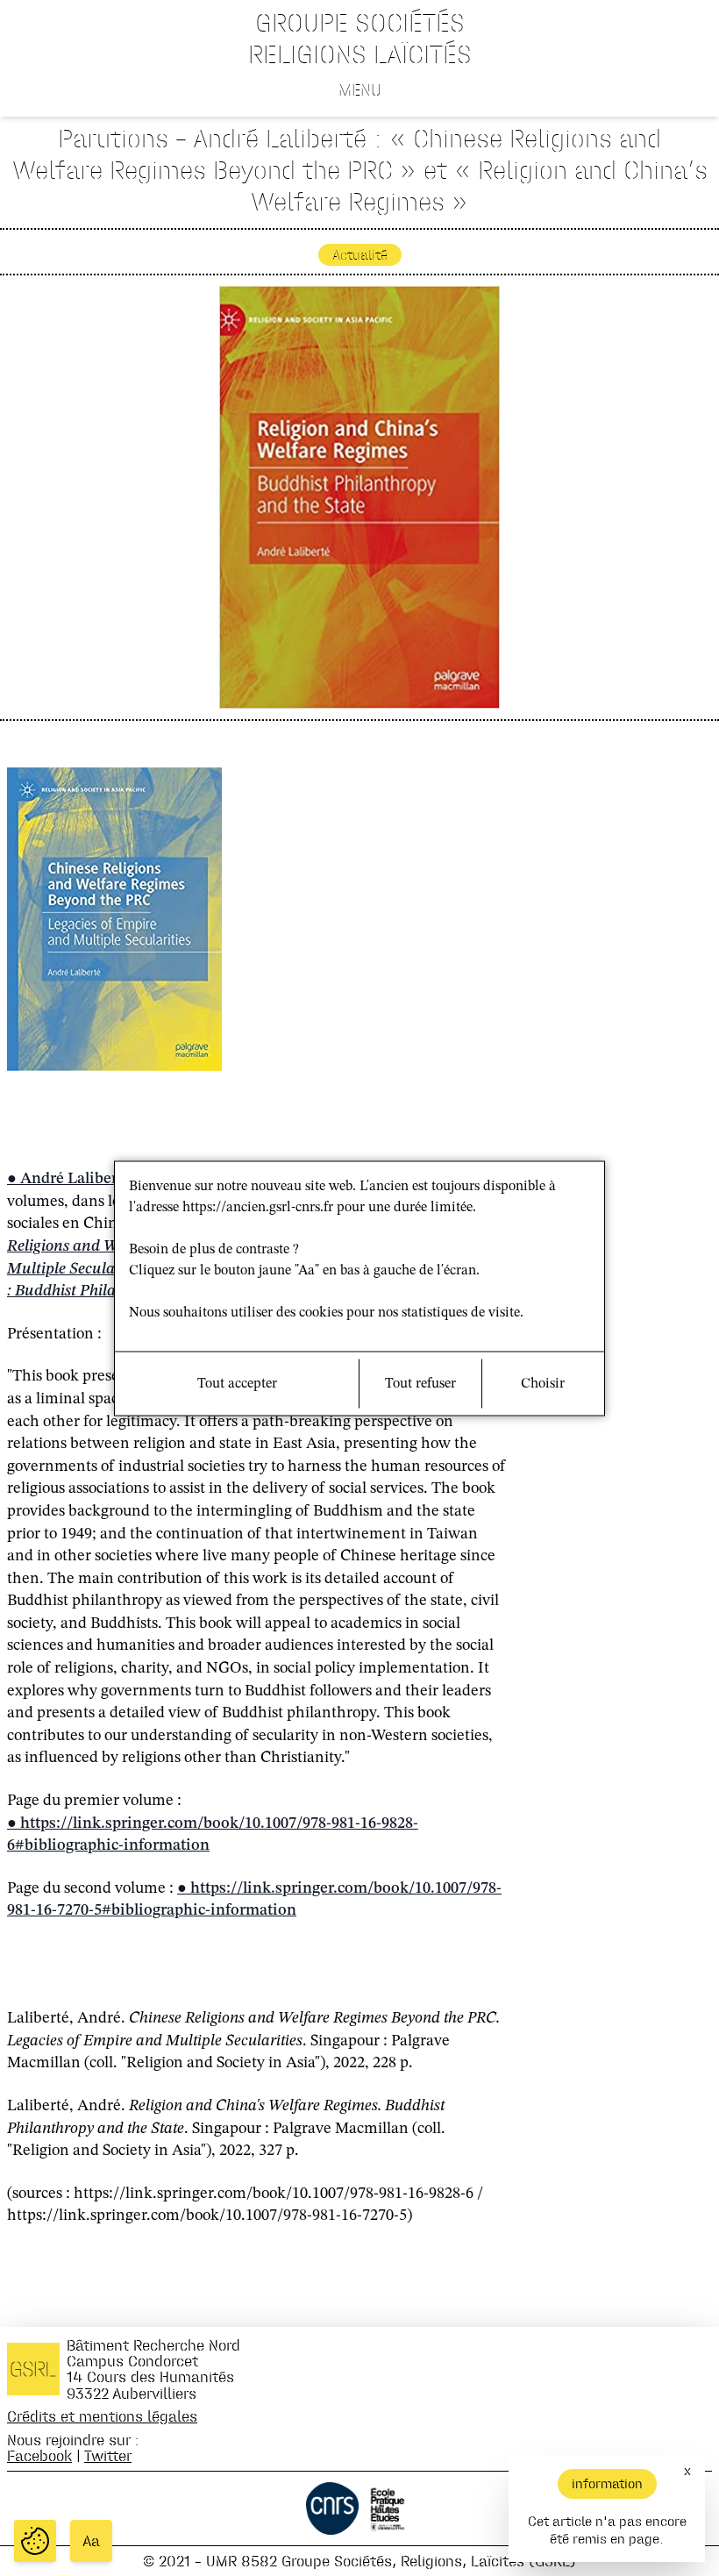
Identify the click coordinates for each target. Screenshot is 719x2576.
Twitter (108, 2455)
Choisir (543, 1383)
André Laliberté (75, 1179)
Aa (91, 2541)
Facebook (39, 2455)
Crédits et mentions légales (102, 2416)
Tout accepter (237, 1383)
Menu (360, 89)
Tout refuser (420, 1383)
